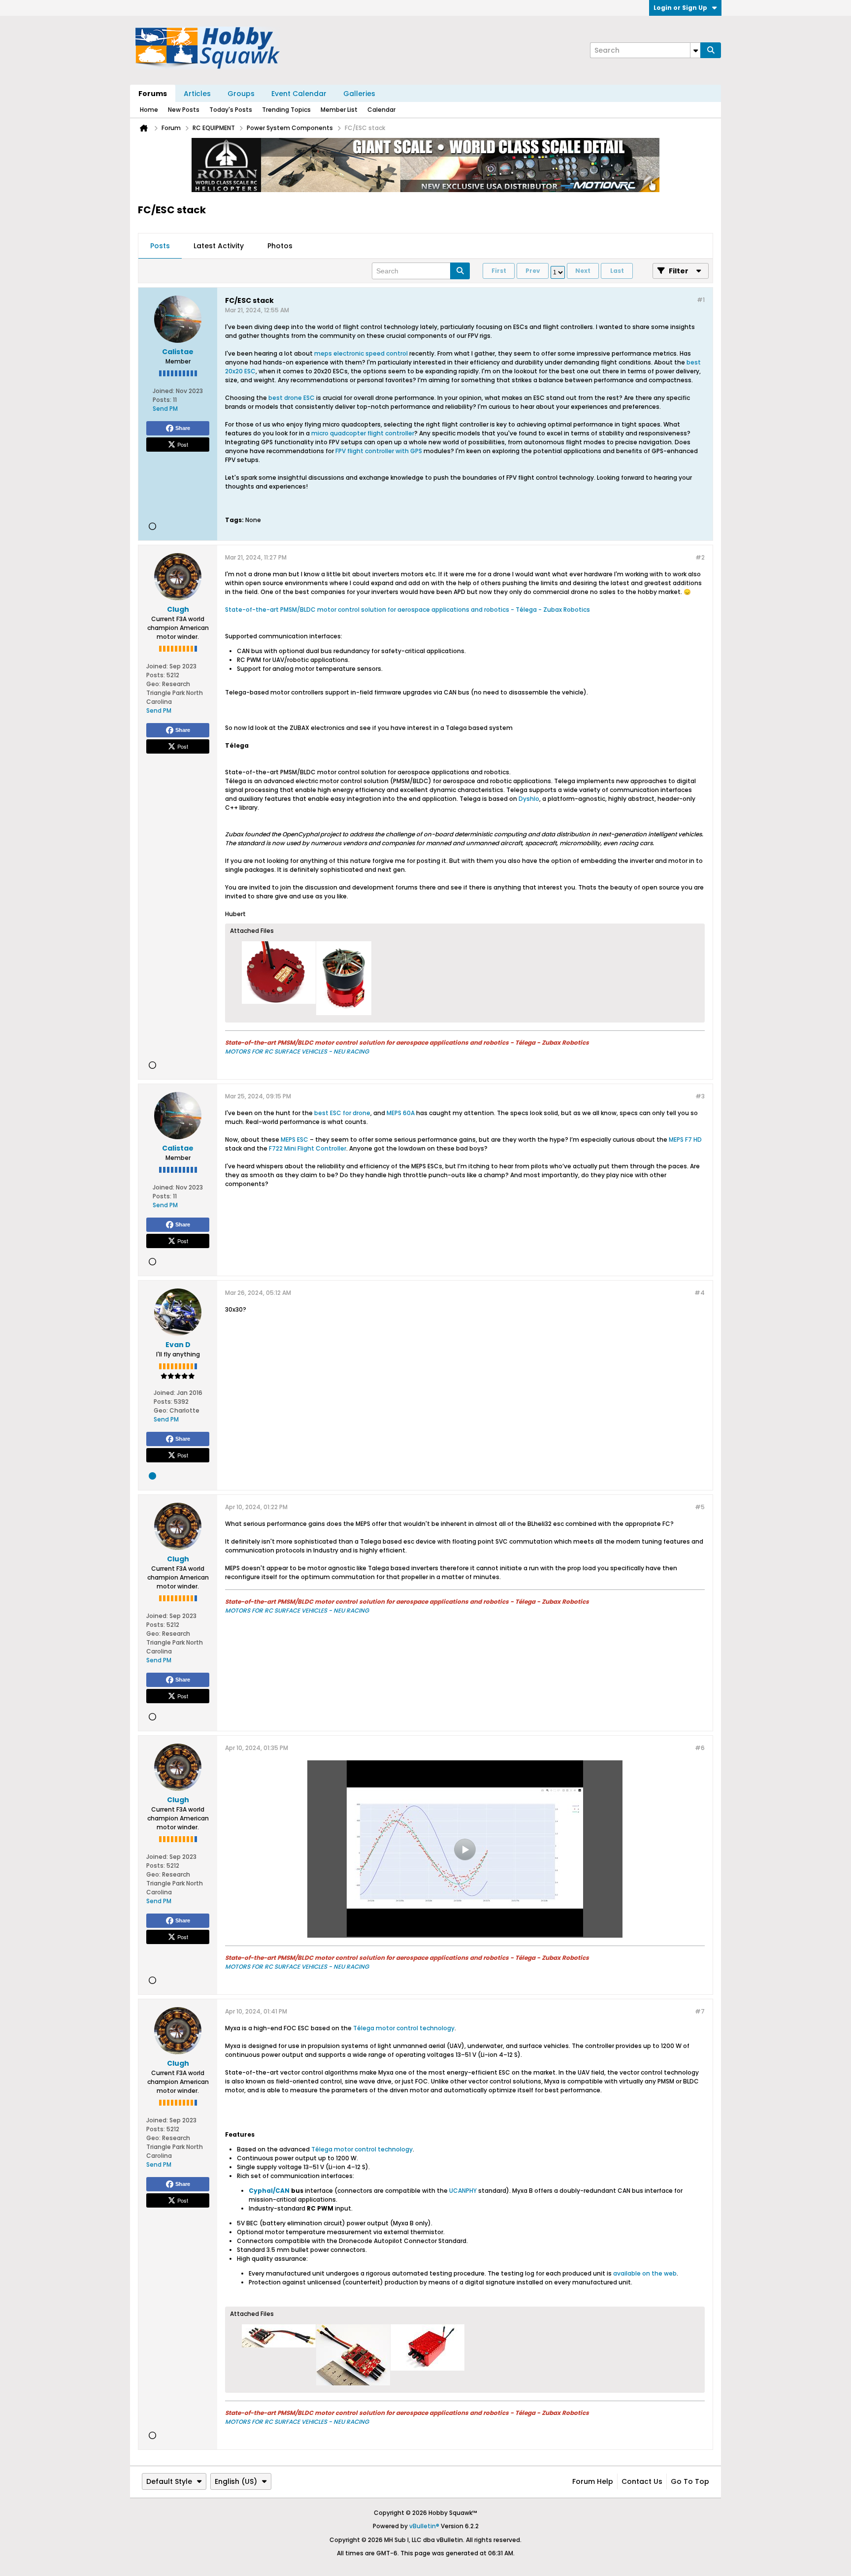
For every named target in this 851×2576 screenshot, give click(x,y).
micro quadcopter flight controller (363, 433)
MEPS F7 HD (685, 1139)
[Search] (711, 50)
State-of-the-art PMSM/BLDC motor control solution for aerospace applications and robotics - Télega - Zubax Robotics (408, 610)
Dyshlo (529, 799)
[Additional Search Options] (695, 50)
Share (183, 428)
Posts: (162, 400)
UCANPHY (463, 2191)
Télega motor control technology (404, 2028)
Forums (153, 94)
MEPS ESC (295, 1139)
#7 (700, 2011)
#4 (700, 1293)
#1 (701, 300)
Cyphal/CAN (269, 2191)
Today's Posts (231, 110)
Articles (197, 94)
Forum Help (593, 2481)
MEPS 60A (401, 1113)
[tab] (160, 246)
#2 (700, 557)
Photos (280, 246)
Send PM (165, 409)
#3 (700, 1096)
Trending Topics (286, 110)
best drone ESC (292, 398)
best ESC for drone (342, 1113)
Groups (241, 94)
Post (183, 444)
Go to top (690, 2481)
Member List (339, 110)
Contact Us (642, 2481)
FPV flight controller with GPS (379, 451)
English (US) (236, 2481)
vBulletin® (424, 2526)
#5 (700, 1507)
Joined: (164, 391)
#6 (700, 1748)
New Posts (184, 110)
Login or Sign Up (680, 8)
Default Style (169, 2481)
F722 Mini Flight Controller (308, 1148)
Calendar (381, 110)
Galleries (359, 94)
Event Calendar (299, 94)
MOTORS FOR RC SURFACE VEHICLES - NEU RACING (297, 1051)
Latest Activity (219, 246)
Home (149, 110)
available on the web (645, 2273)
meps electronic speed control (361, 353)
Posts (160, 246)
